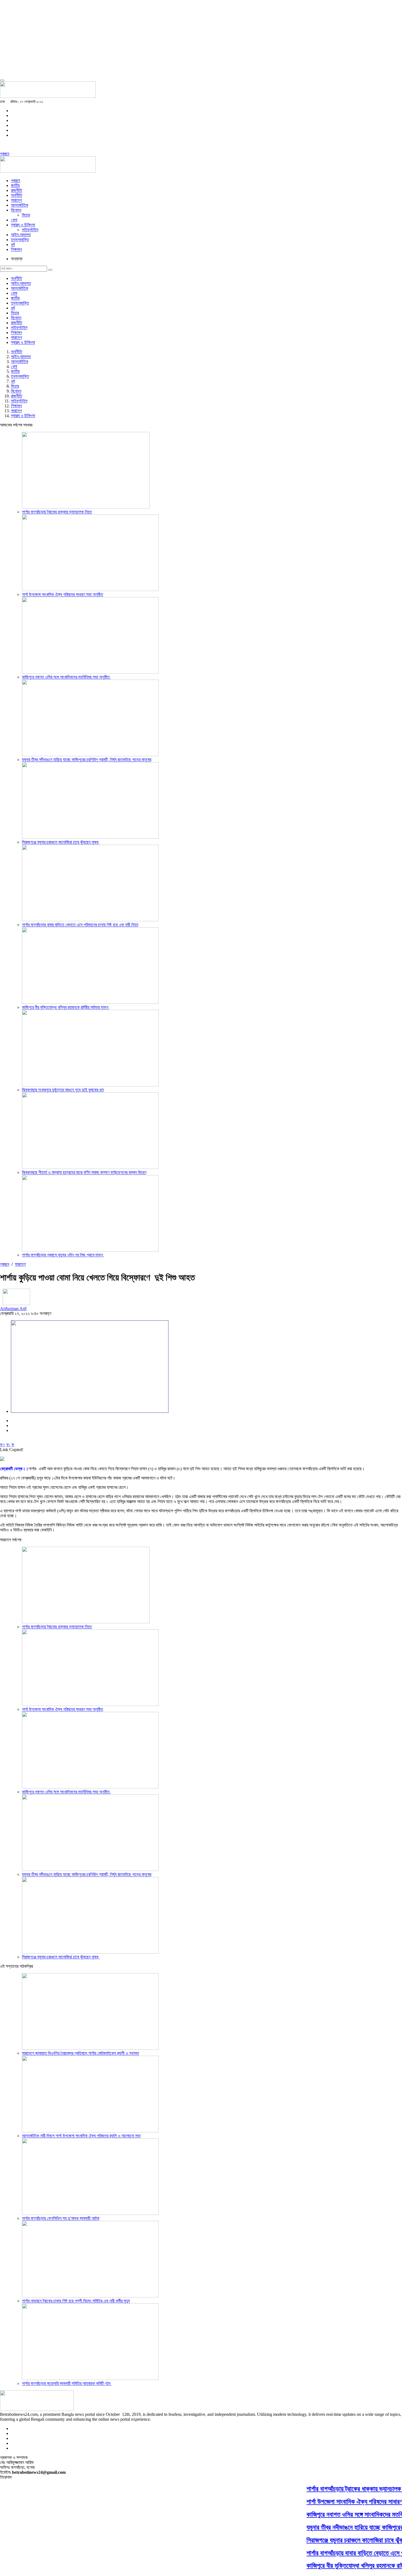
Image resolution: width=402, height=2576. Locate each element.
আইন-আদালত (21, 235)
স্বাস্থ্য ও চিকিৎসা (23, 225)
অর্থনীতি (17, 195)
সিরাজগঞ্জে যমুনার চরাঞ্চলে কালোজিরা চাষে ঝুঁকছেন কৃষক (61, 842)
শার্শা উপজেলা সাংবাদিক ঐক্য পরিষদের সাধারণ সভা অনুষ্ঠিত (62, 594)
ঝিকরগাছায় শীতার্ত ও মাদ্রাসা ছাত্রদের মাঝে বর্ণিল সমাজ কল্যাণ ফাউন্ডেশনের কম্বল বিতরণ (84, 1172)
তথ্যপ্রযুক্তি (20, 240)
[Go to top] (2, 80)
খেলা (14, 220)
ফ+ (3, 1445)
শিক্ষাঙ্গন (16, 249)
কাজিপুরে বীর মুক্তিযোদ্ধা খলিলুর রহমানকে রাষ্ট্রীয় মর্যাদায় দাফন (66, 1007)
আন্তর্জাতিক (20, 205)
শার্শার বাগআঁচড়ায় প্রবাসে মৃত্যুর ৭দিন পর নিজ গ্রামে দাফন (63, 1255)
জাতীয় (15, 185)
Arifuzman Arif (13, 1309)
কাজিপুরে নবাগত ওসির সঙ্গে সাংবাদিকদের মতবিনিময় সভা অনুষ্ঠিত (66, 677)
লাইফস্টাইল (30, 230)
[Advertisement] (164, 38)
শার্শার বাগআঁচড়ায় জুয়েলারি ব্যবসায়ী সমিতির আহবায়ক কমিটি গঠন (67, 2383)
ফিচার (26, 215)
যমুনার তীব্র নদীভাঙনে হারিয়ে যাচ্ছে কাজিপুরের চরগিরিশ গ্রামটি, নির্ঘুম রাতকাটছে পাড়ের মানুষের (87, 760)
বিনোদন (16, 210)
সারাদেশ (16, 200)
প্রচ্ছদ (5, 154)
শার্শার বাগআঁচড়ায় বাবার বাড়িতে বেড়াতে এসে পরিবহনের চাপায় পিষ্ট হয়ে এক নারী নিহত (80, 925)
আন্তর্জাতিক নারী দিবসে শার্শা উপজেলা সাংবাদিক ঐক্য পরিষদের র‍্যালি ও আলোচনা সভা (81, 2136)
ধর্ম (13, 245)
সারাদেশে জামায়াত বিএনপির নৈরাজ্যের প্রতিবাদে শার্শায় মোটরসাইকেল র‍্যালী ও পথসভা (80, 2053)
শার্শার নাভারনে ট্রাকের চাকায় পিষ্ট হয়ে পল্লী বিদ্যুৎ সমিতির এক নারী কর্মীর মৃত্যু (76, 2301)
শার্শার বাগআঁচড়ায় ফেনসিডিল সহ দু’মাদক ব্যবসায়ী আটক (61, 2218)
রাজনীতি (17, 190)
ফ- (8, 1445)
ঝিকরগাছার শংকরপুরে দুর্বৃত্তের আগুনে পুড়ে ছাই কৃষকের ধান (63, 1090)
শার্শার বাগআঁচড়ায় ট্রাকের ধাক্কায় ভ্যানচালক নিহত (57, 512)
